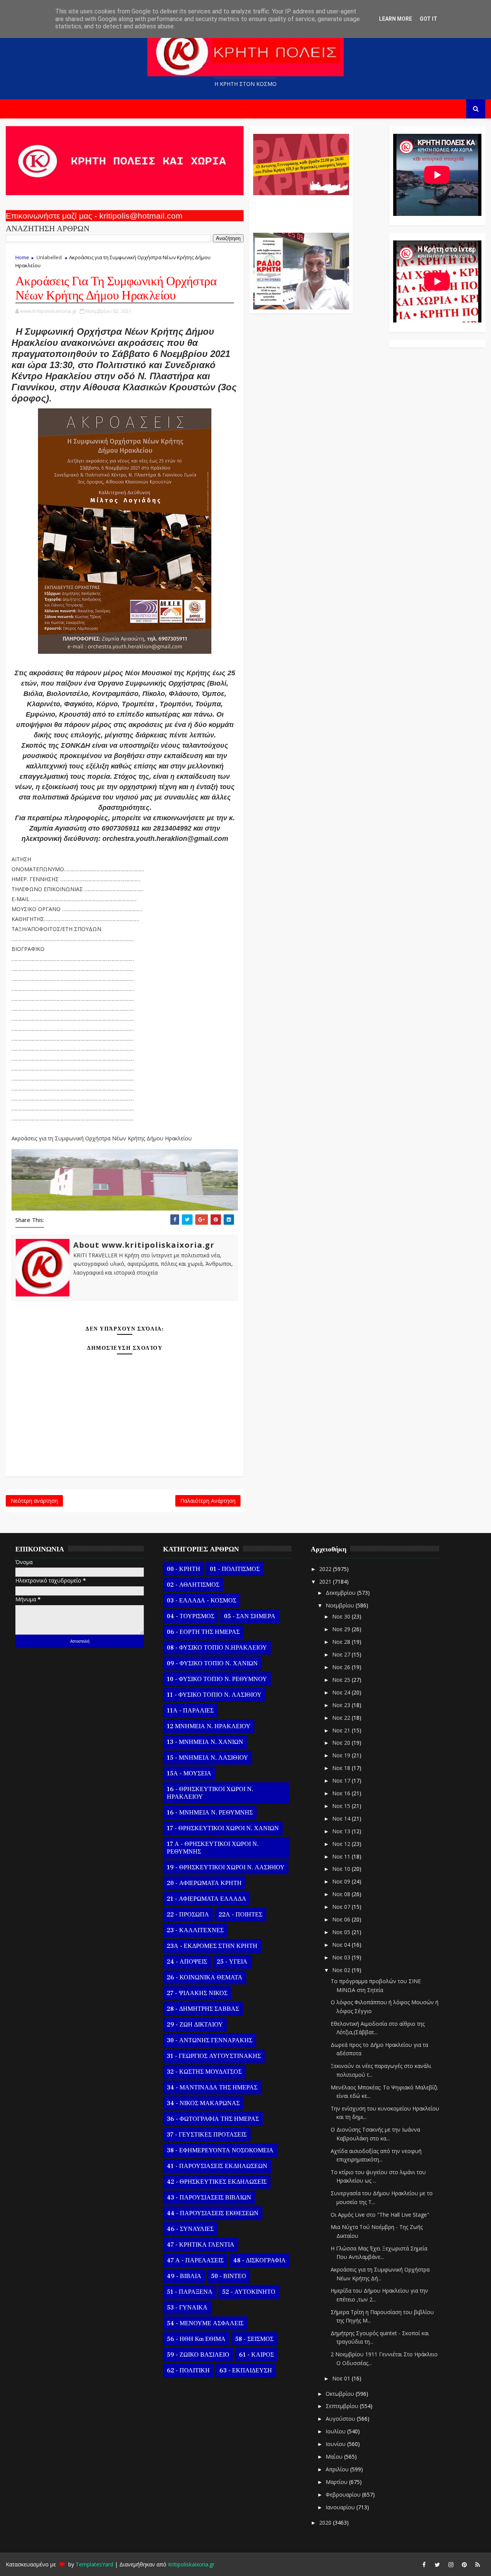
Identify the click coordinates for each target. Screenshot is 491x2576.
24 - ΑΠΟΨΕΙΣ (187, 1962)
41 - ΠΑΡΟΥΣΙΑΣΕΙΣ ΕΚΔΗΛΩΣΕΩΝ (217, 2166)
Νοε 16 (342, 1793)
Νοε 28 (342, 1642)
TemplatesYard (94, 2564)
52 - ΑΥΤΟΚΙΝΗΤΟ (249, 2292)
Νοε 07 (342, 1907)
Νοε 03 (342, 1957)
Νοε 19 (342, 1755)
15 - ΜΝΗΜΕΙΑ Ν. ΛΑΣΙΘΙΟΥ (208, 1758)
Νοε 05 (342, 1932)
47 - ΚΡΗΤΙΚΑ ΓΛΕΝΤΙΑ (201, 2245)
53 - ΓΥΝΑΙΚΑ (187, 2308)
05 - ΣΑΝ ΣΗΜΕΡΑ (250, 1616)
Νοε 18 (342, 1768)
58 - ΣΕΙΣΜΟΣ (254, 2339)
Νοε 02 (342, 1970)
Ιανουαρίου (341, 2507)
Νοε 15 (342, 1806)
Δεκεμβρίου (341, 1593)
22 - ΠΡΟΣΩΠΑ (188, 1915)
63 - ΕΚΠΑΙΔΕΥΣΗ (246, 2370)
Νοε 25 (342, 1680)
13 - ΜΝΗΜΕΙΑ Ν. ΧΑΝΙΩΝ (205, 1742)
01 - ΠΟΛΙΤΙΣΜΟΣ (235, 1569)
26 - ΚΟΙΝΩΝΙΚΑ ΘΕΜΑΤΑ (205, 1977)
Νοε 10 (342, 1869)
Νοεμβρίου (341, 1605)
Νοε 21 (342, 1730)
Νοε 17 (342, 1781)
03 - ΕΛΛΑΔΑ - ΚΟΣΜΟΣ (202, 1601)
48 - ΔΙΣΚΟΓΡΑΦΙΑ (260, 2260)
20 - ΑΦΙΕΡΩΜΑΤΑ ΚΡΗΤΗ (204, 1883)
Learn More (395, 19)
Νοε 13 (342, 1831)
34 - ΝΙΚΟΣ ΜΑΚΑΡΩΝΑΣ (203, 2103)
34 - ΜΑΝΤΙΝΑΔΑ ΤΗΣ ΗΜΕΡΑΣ (212, 2087)
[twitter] (437, 2564)
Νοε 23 (342, 1705)
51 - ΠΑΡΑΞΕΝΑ (190, 2292)
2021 (326, 1582)
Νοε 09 (342, 1881)
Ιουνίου (336, 2444)
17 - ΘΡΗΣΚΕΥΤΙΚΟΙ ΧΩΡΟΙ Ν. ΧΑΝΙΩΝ (223, 1828)
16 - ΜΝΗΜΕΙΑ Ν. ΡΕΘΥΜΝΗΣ (210, 1813)
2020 (326, 2523)
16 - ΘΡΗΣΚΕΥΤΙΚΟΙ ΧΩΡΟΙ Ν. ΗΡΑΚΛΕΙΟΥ (210, 1793)
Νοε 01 (342, 2378)
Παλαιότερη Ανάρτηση (208, 1501)
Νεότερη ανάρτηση (34, 1501)
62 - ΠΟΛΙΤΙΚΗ (188, 2370)
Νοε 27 (342, 1654)
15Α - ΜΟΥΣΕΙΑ (189, 1773)
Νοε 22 (342, 1718)
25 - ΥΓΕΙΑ (232, 1962)
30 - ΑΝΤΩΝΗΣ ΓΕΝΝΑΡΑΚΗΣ (210, 2040)
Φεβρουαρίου (344, 2495)
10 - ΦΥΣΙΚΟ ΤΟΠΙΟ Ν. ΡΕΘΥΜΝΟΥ (217, 1679)
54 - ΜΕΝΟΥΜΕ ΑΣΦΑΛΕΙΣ (205, 2323)
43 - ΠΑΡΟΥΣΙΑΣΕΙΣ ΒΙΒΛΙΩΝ (209, 2198)
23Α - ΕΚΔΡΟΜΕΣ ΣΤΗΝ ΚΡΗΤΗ (212, 1946)
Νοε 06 (342, 1919)
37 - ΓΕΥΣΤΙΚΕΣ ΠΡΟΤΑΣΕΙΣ (207, 2135)
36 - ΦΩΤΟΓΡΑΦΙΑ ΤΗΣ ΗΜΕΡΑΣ (213, 2119)
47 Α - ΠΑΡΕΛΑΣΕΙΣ (195, 2260)
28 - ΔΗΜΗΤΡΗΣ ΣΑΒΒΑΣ (203, 2009)
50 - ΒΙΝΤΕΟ (229, 2276)
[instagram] (451, 2564)
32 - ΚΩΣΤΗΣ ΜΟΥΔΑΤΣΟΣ (204, 2072)
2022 (326, 1569)
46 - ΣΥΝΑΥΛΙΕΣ (190, 2229)
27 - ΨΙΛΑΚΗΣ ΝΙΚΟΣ (197, 1993)
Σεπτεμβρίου (343, 2406)
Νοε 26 (342, 1667)
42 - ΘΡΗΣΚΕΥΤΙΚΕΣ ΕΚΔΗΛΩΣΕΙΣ (217, 2182)
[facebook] (424, 2564)
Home (22, 257)
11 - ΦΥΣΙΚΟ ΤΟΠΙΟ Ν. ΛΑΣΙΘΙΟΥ (214, 1695)
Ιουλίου (336, 2431)
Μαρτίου (337, 2482)
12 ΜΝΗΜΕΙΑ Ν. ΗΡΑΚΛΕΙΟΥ (209, 1726)
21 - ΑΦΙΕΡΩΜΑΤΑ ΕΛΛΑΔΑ (207, 1899)
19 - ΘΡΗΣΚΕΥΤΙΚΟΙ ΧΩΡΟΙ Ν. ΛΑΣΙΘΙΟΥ (226, 1867)
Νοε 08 (342, 1894)
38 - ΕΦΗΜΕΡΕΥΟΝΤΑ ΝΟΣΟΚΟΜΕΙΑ (220, 2150)
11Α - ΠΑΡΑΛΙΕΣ (190, 1711)
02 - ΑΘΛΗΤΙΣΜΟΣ (193, 1585)
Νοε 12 (342, 1844)
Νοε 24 (342, 1692)
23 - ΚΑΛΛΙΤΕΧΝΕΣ (195, 1930)
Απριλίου (338, 2469)
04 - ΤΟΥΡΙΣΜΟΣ (191, 1616)
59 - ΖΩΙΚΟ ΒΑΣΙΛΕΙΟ (198, 2355)
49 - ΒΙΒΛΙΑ (184, 2276)
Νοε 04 (342, 1945)
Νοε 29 (342, 1629)
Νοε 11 (342, 1856)
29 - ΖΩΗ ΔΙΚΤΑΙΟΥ (195, 2025)
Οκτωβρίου (341, 2394)
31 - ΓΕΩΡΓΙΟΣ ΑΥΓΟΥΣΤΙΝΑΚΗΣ (214, 2056)
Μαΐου (335, 2457)
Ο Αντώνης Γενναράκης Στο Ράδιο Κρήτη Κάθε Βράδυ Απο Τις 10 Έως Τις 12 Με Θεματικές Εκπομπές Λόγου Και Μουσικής (300, 210)
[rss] (478, 2564)
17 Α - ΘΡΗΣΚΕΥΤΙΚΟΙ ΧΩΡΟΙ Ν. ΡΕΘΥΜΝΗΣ (213, 1848)
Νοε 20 (342, 1743)
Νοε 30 (342, 1616)
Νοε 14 (342, 1818)
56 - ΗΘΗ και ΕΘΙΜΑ (196, 2339)
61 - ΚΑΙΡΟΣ (256, 2355)
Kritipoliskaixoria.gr (191, 2564)
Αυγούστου (341, 2419)
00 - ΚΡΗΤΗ (184, 1569)
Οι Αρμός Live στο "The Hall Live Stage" (380, 2215)
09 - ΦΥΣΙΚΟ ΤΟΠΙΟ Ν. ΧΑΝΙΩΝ (212, 1663)
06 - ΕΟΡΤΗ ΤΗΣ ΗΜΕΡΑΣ (203, 1632)
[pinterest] (464, 2564)
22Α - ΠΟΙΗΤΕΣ (241, 1915)
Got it (428, 19)
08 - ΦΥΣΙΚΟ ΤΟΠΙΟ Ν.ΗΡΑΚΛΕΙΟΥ (217, 1648)
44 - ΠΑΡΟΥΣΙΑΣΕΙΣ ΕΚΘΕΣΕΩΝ (213, 2213)
